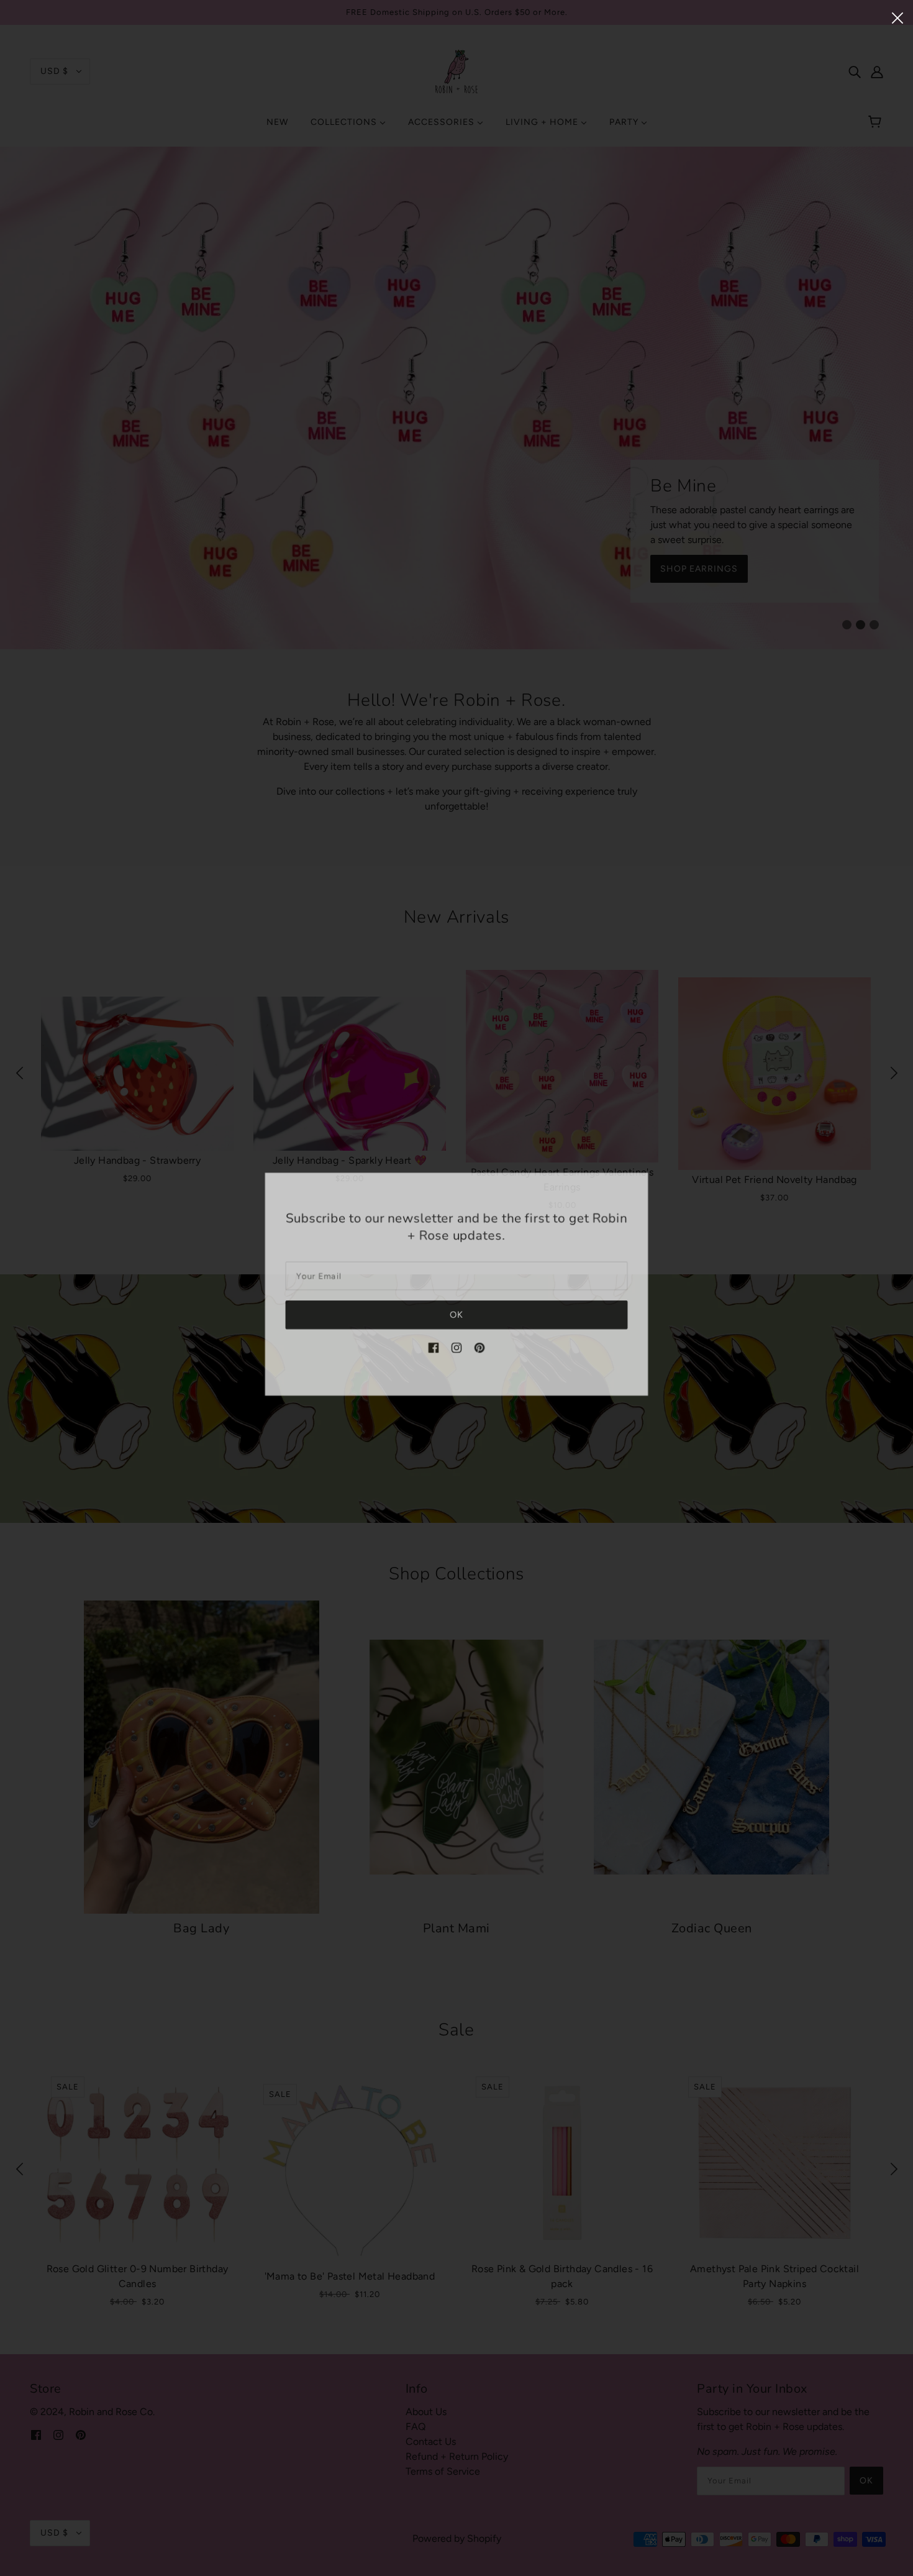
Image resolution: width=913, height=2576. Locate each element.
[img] (434, 1350)
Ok (457, 1318)
